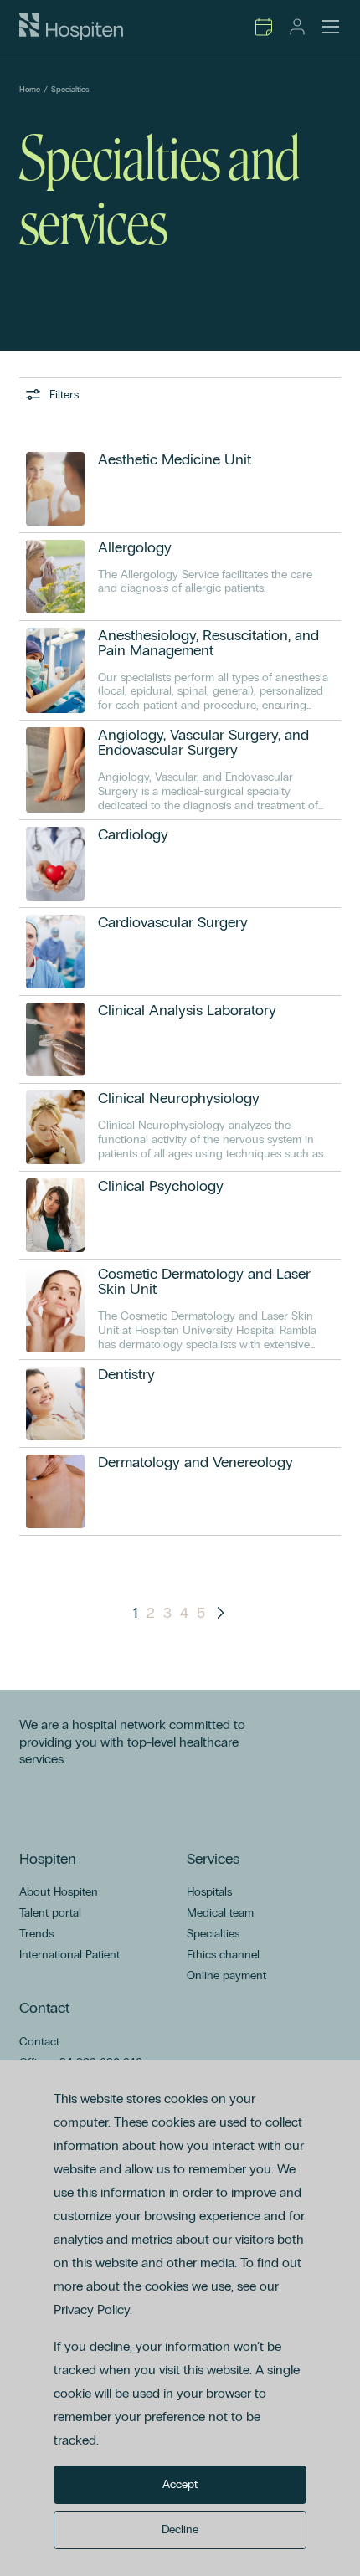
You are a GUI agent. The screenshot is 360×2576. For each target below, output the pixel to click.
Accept (180, 2484)
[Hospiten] (71, 27)
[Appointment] (264, 27)
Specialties (70, 90)
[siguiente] (220, 1613)
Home (30, 90)
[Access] (297, 27)
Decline (180, 2530)
